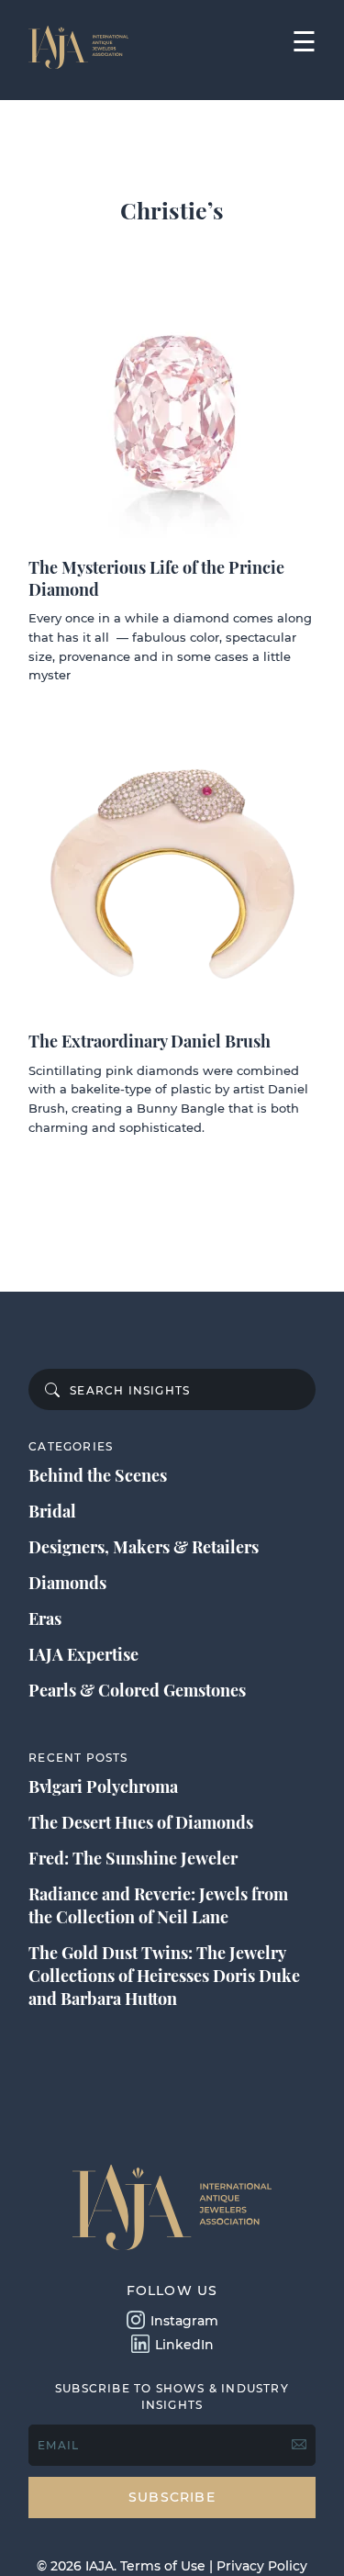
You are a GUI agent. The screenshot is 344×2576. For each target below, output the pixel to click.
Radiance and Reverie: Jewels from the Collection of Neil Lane (158, 1905)
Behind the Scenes (98, 1475)
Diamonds (67, 1583)
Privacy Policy (262, 2566)
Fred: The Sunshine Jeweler (133, 1858)
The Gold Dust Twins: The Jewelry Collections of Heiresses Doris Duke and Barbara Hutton (164, 1976)
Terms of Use (163, 2566)
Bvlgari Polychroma (103, 1786)
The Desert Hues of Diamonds (141, 1822)
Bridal (52, 1511)
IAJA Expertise (83, 1654)
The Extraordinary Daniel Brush (150, 1041)
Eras (45, 1618)
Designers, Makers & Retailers (144, 1547)
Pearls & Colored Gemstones (137, 1690)
